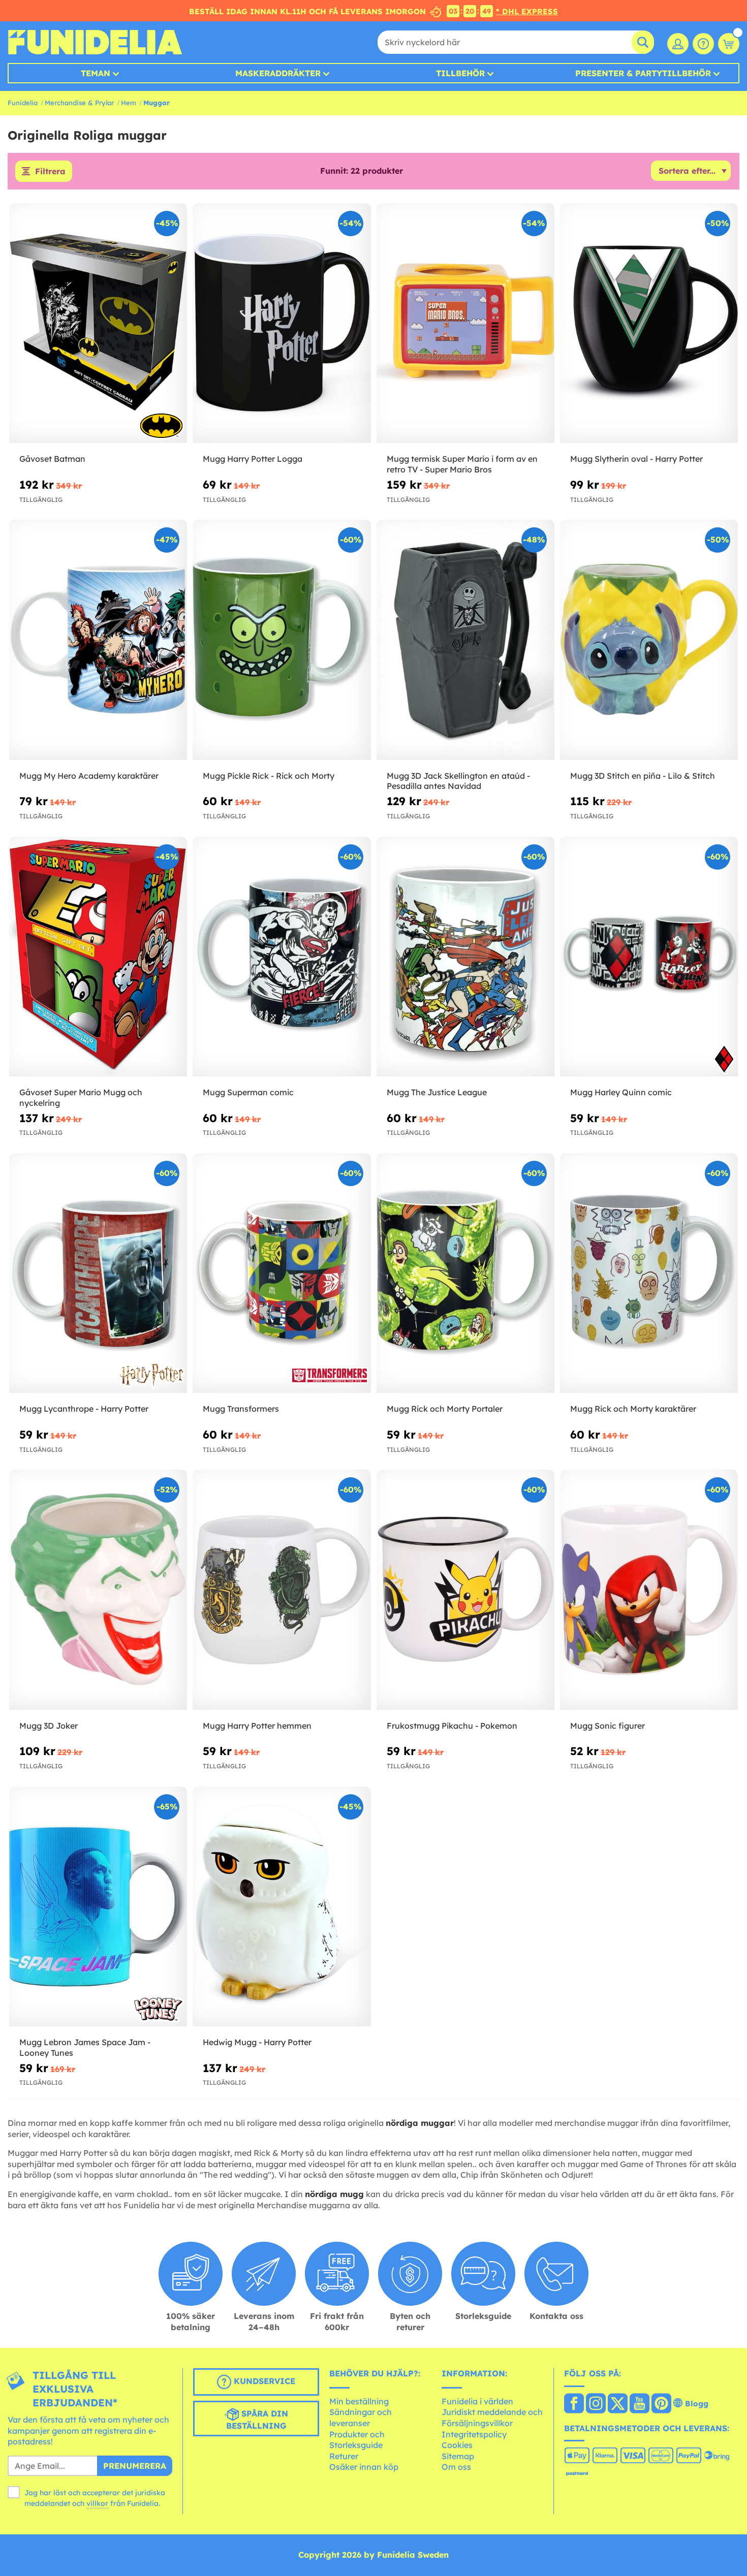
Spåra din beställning (257, 2420)
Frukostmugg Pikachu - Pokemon (452, 1726)
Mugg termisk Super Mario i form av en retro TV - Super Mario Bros (462, 464)
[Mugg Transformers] (282, 1274)
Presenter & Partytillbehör (643, 73)
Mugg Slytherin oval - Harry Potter (636, 459)
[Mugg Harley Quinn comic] (649, 957)
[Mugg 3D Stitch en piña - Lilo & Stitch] (649, 640)
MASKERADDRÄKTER (278, 73)
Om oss (456, 2467)
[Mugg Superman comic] (282, 957)
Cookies (457, 2445)
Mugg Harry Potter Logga (253, 459)
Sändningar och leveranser (361, 2418)
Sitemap (458, 2456)
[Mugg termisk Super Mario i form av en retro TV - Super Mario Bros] (465, 324)
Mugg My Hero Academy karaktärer (89, 776)
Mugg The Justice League (437, 1092)
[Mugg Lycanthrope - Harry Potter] (98, 1274)
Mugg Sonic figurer (608, 1726)
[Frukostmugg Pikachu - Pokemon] (465, 1590)
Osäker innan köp (364, 2467)
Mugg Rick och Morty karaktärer (633, 1409)
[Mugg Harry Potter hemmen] (282, 1590)
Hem (129, 103)
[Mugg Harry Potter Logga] (282, 324)
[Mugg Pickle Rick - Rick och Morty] (282, 640)
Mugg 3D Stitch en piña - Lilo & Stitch (643, 776)
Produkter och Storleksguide (357, 2440)
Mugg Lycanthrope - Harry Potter (84, 1409)
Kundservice (263, 2381)
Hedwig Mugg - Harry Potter (257, 2042)
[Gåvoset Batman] (98, 324)
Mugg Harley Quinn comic (621, 1092)
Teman (96, 73)
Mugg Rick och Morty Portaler (445, 1409)
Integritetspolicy (474, 2434)
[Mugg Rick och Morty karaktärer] (649, 1274)
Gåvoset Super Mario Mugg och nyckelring (81, 1098)
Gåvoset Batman (52, 459)
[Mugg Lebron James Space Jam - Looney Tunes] (98, 1907)
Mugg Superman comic (248, 1092)
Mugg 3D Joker (49, 1726)
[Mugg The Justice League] (465, 957)
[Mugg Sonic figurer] (649, 1590)
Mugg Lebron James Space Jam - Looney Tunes (85, 2047)
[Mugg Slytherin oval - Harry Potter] (649, 324)
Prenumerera (135, 2466)
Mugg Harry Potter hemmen (257, 1726)
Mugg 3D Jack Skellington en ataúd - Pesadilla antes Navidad (458, 781)
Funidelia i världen (477, 2401)
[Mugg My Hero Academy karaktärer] (98, 640)
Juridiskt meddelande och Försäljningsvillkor (492, 2418)
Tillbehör (460, 73)
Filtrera (50, 171)
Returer (344, 2456)
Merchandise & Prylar (79, 103)
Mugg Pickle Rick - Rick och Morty (269, 776)
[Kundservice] (703, 44)
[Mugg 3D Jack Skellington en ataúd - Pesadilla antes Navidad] (465, 640)
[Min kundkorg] (729, 44)
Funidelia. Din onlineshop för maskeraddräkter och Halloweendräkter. (95, 42)
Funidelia (23, 103)
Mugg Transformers (241, 1409)
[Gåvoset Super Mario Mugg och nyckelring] (98, 957)
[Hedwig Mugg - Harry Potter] (282, 1907)
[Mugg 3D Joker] (98, 1590)
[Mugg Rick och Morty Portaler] (465, 1274)
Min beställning (359, 2401)
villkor (97, 2503)
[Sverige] (574, 2404)
